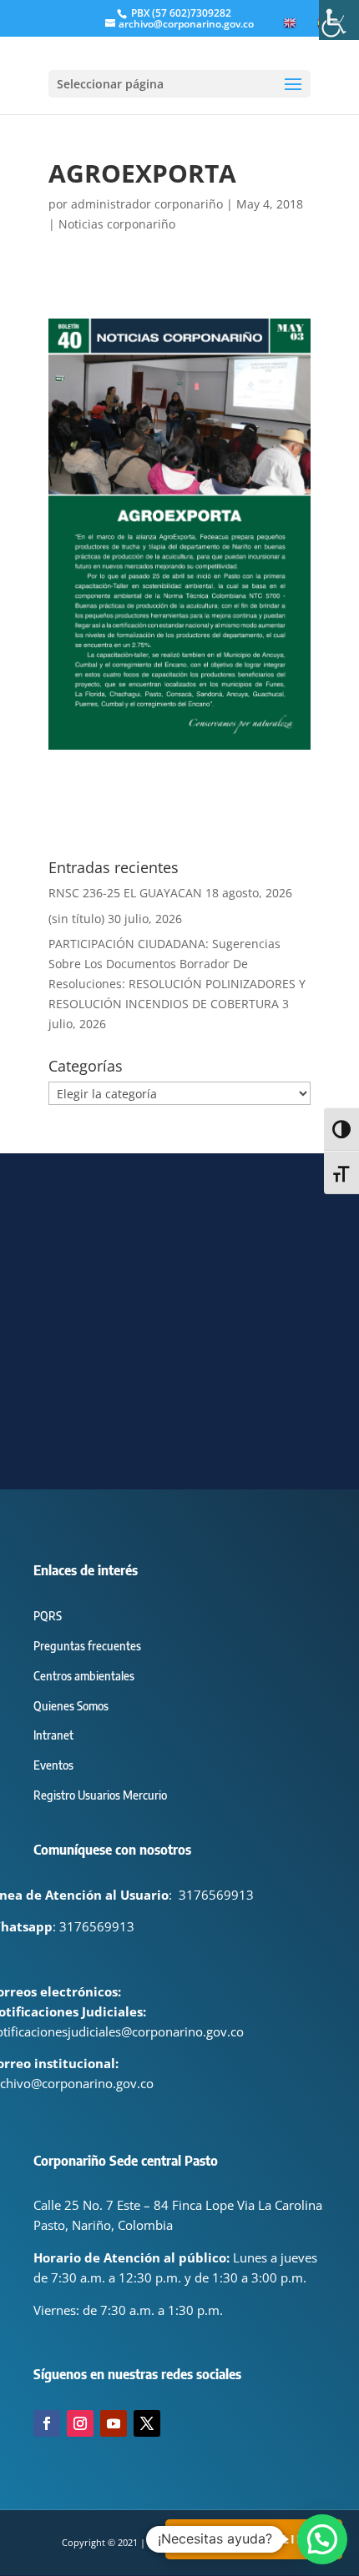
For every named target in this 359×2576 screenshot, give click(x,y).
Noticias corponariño (117, 224)
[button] (322, 2539)
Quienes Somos (71, 1706)
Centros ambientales (84, 1676)
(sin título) (76, 919)
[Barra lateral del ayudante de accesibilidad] (339, 20)
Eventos (53, 1765)
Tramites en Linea (254, 2539)
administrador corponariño (147, 204)
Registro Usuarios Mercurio (100, 1795)
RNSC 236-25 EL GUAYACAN (125, 893)
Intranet (53, 1735)
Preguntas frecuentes (87, 1646)
